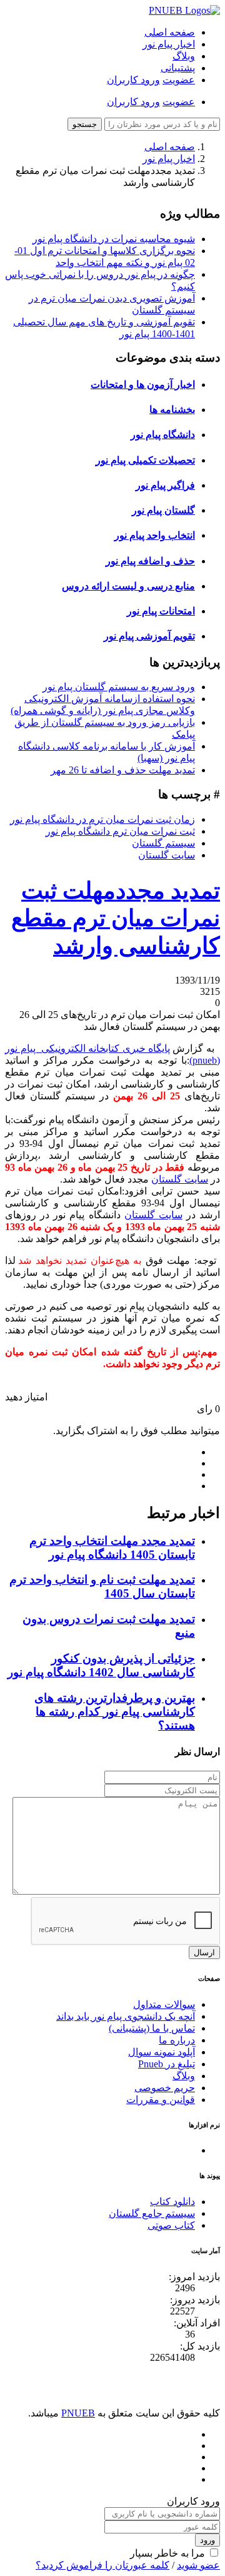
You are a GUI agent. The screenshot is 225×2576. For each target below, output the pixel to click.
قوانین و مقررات (161, 2100)
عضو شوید (198, 2565)
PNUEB (78, 2413)
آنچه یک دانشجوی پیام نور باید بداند (126, 2016)
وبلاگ (184, 56)
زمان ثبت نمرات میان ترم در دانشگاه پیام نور (102, 819)
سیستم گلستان (163, 843)
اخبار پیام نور (169, 44)
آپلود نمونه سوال (162, 2052)
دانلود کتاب (172, 2202)
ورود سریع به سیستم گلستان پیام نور (119, 687)
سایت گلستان (167, 855)
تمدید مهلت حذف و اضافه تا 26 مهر (123, 770)
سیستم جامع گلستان (152, 2213)
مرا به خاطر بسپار (167, 2553)
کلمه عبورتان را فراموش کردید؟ (102, 2565)
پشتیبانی (178, 68)
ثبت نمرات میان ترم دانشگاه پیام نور (120, 831)
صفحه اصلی (170, 32)
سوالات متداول (164, 2004)
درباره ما (177, 2040)
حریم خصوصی (165, 2088)
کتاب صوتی (171, 2225)
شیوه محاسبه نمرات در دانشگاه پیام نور (114, 239)
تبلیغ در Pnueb (167, 2064)
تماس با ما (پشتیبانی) (152, 2028)
